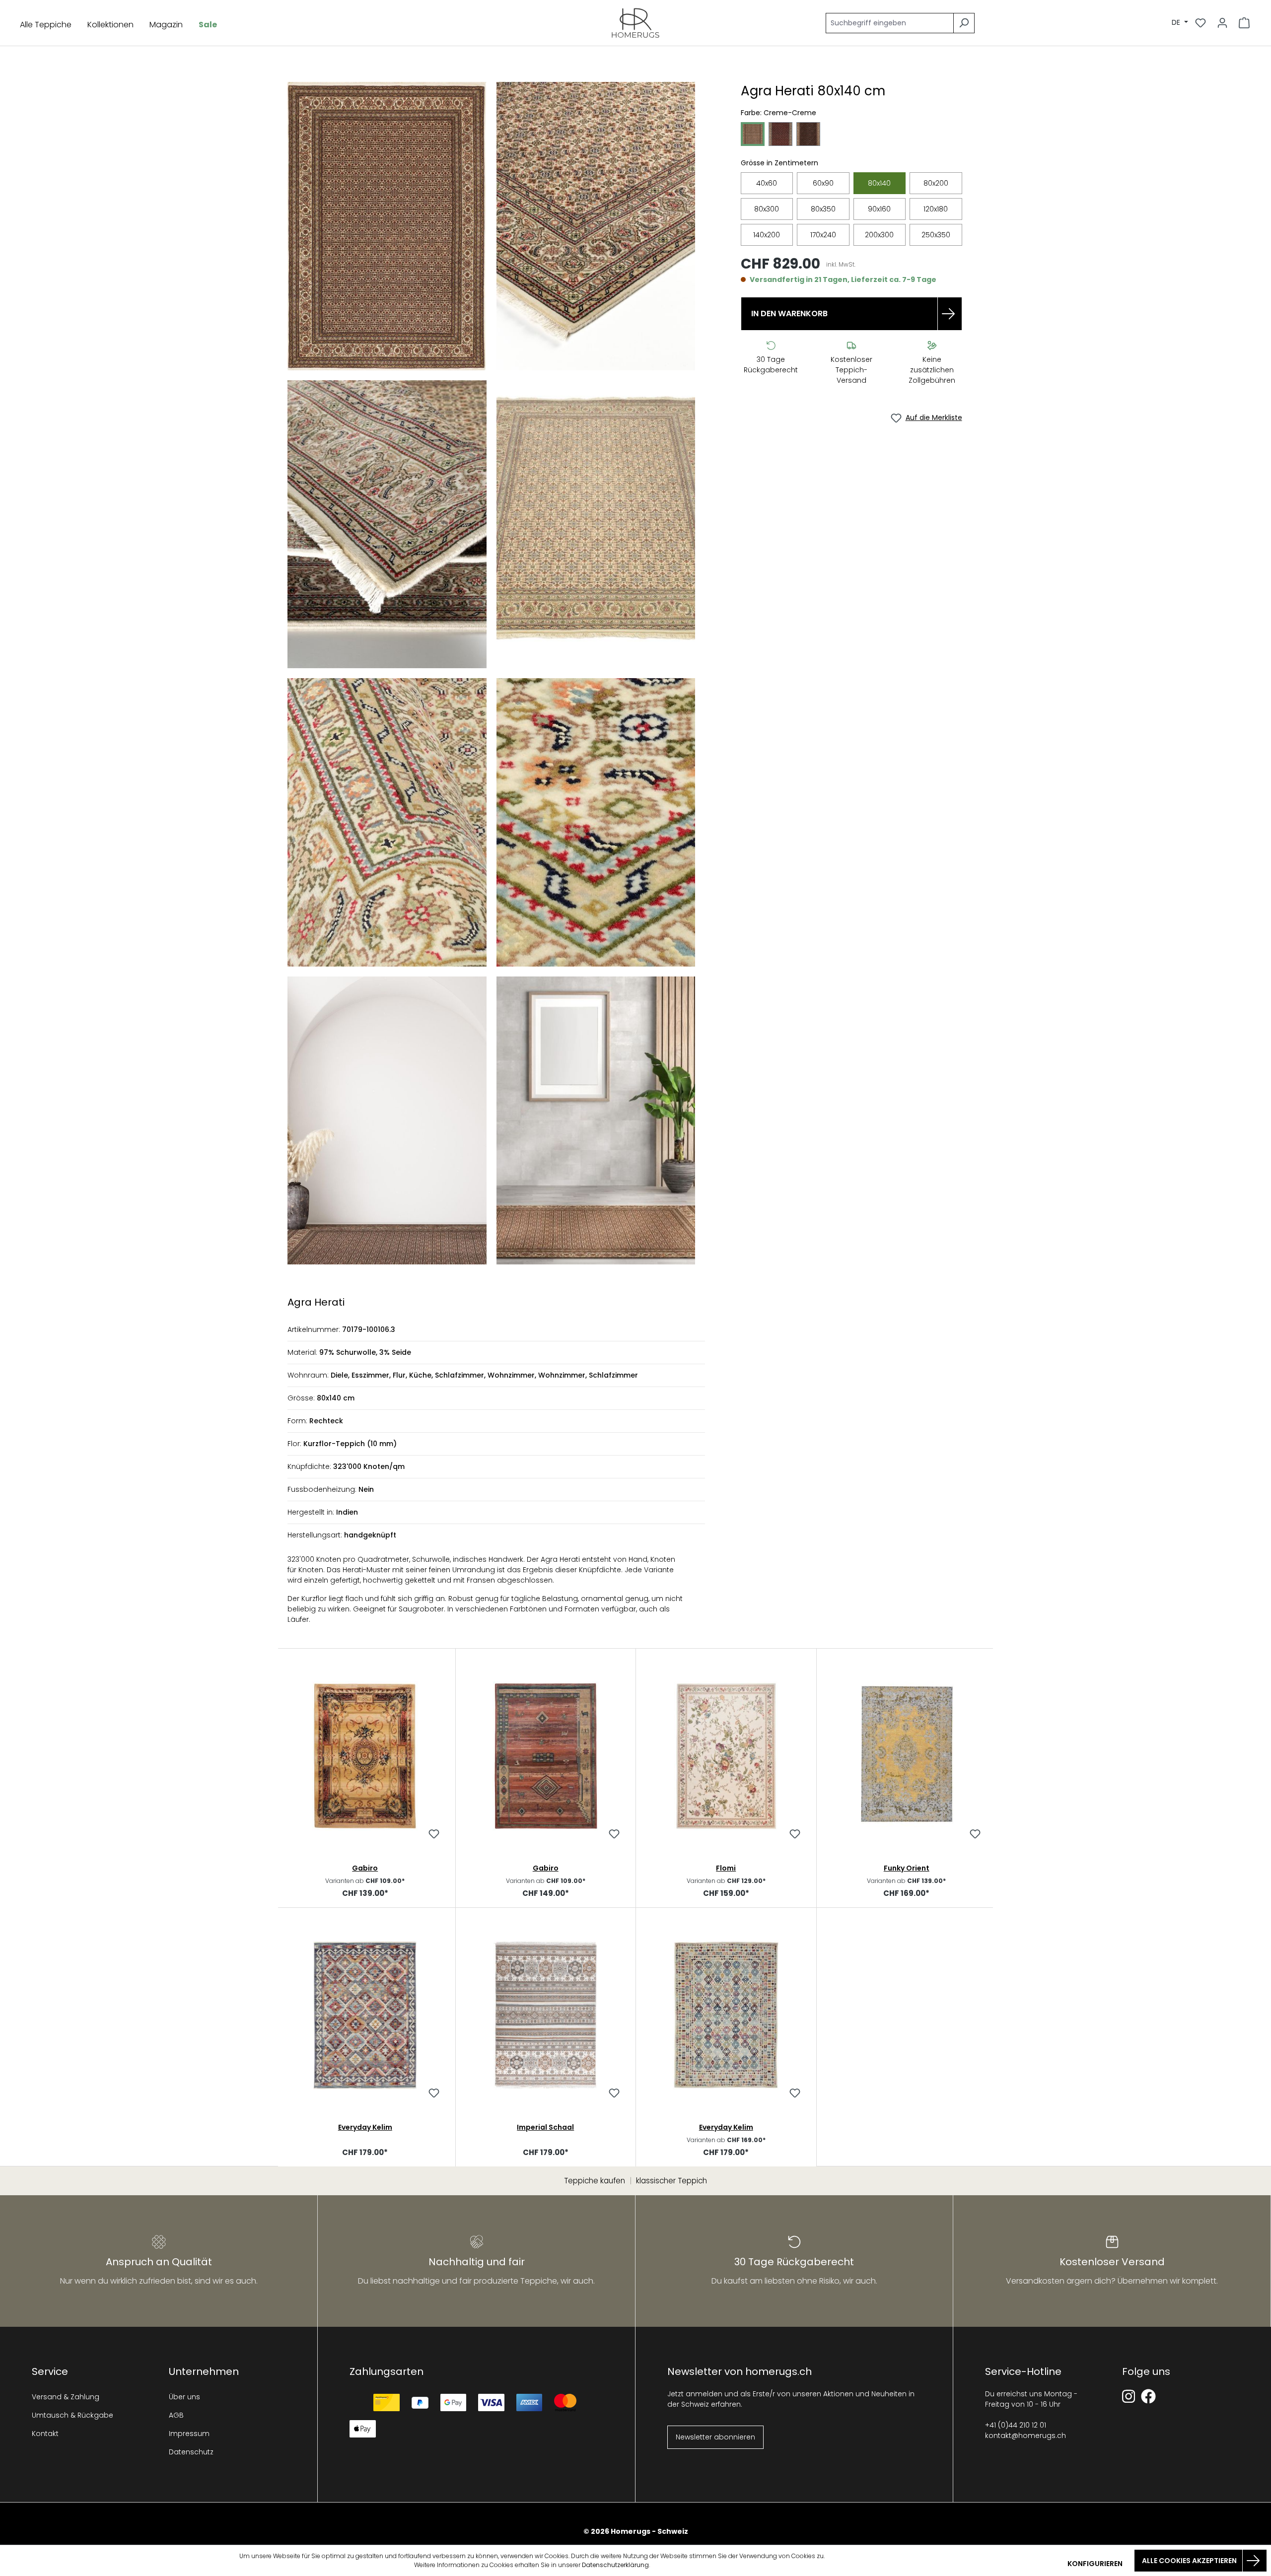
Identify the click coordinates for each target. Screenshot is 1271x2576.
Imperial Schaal (545, 2127)
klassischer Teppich (671, 2181)
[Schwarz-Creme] (808, 134)
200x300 (879, 235)
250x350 (936, 235)
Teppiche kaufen (595, 2181)
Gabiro (365, 1868)
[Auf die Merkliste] (434, 1835)
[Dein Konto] (1222, 23)
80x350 (823, 209)
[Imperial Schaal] (546, 2015)
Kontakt (45, 2434)
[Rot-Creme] (780, 134)
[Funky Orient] (907, 1756)
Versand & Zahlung (66, 2397)
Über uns (184, 2397)
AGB (176, 2415)
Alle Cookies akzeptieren (1189, 2561)
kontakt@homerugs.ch (1025, 2436)
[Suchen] (964, 23)
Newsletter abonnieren (715, 2437)
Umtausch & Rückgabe (72, 2415)
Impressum (189, 2434)
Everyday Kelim (365, 2127)
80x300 (767, 209)
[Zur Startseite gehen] (636, 23)
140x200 (767, 235)
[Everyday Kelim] (365, 2015)
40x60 (767, 183)
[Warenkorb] (1244, 23)
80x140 (879, 183)
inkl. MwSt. (841, 265)
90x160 (879, 209)
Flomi (726, 1868)
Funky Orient (907, 1868)
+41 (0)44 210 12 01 (1016, 2425)
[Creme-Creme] (753, 134)
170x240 (823, 235)
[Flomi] (726, 1756)
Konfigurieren (1095, 2564)
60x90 (823, 183)
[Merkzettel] (1200, 23)
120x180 (936, 209)
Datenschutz (191, 2452)
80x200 (936, 183)
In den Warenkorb (789, 313)
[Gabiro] (365, 1756)
